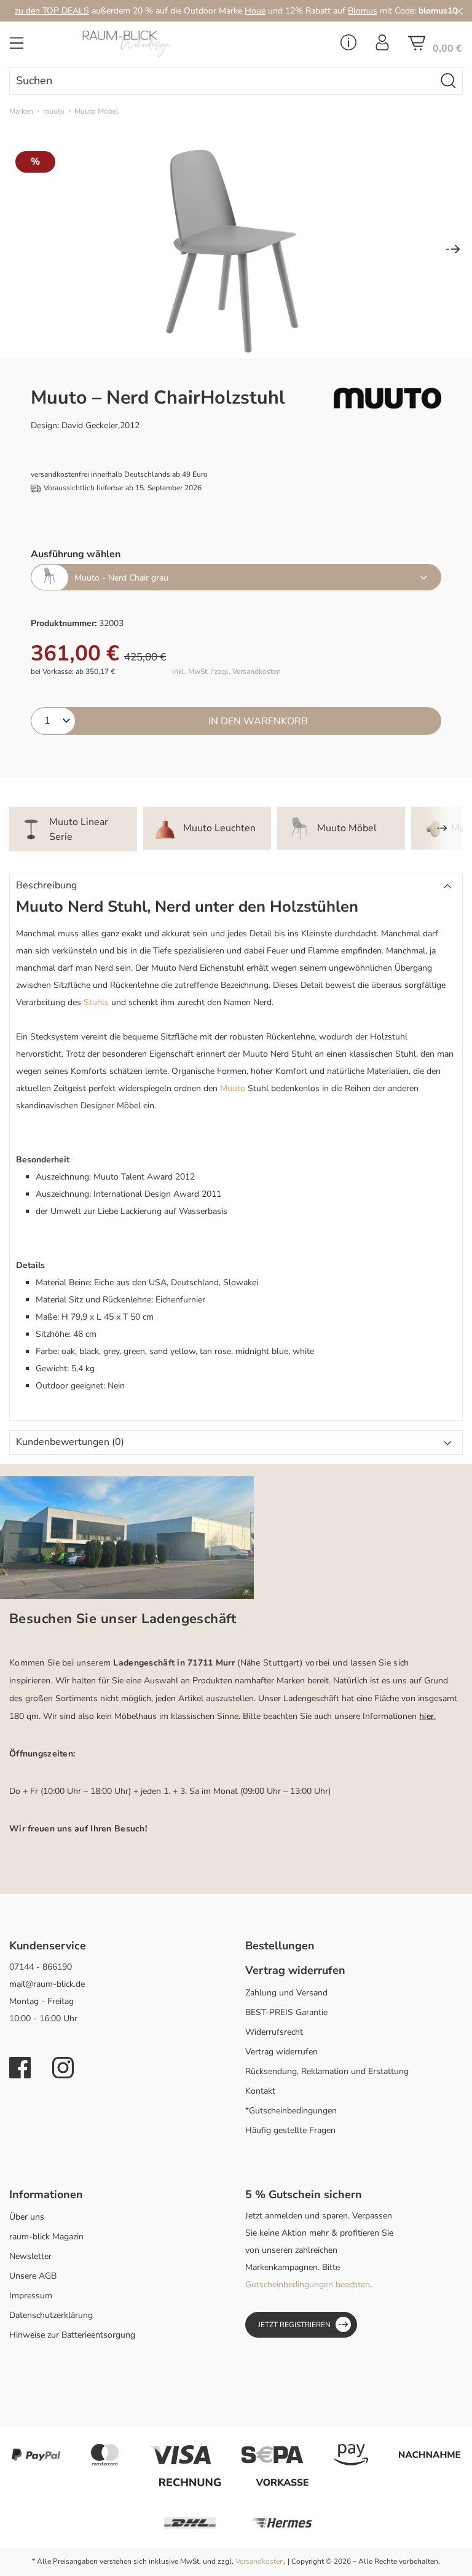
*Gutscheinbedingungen (291, 2111)
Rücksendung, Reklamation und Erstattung (327, 2071)
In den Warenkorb (258, 721)
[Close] (459, 11)
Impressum (31, 2296)
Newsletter (30, 2256)
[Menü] (17, 47)
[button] (236, 886)
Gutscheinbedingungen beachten (308, 2284)
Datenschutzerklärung (51, 2315)
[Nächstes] (453, 250)
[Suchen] (449, 81)
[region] (236, 250)
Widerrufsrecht (274, 2032)
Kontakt (260, 2091)
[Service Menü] (348, 46)
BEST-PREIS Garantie (286, 2012)
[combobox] (222, 81)
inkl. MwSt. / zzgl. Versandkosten (226, 672)
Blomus (363, 11)
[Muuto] (387, 398)
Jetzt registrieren (294, 2325)
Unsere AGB (33, 2276)
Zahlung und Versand (286, 1993)
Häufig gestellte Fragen (290, 2130)
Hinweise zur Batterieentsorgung (72, 2335)
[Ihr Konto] (382, 46)
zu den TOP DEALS (52, 11)
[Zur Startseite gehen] (157, 44)
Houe (255, 11)
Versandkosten (260, 2561)
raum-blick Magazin (46, 2237)
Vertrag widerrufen (281, 2052)
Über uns (27, 2217)
